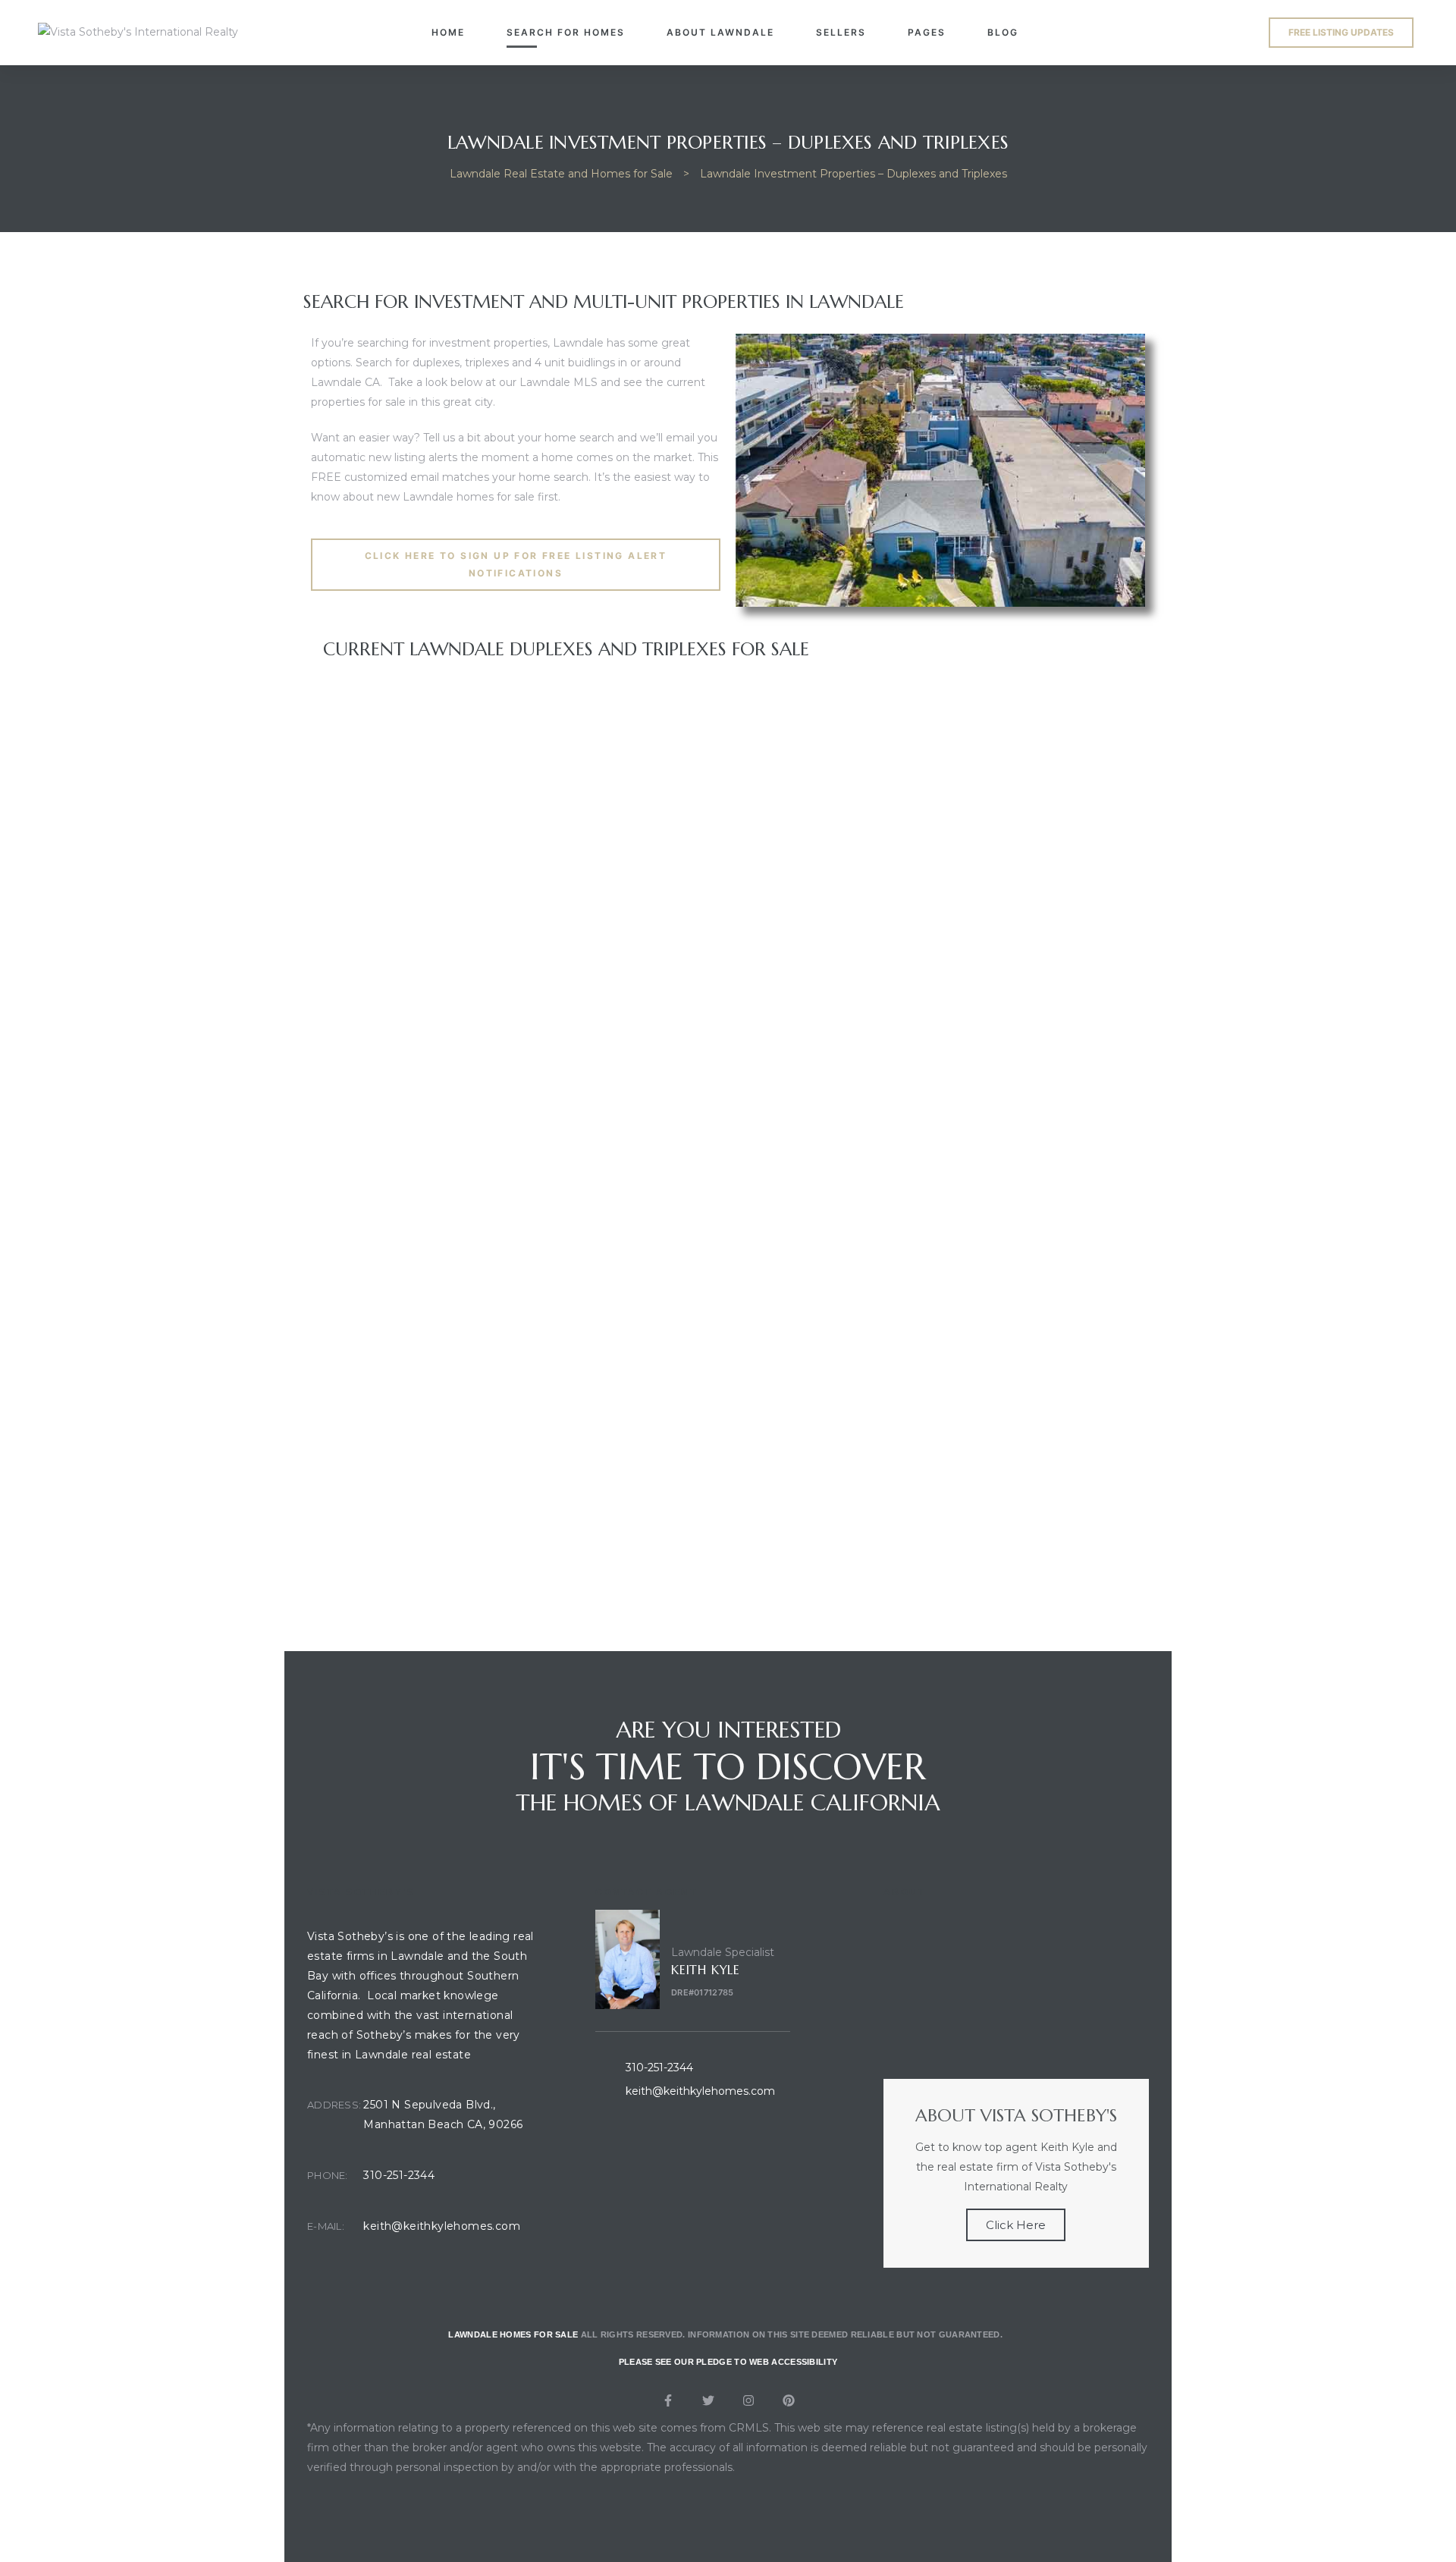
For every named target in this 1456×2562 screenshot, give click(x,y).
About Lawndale (720, 32)
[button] (1341, 33)
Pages (927, 32)
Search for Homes (566, 32)
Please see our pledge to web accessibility (728, 2362)
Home (448, 32)
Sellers (841, 32)
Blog (1003, 32)
